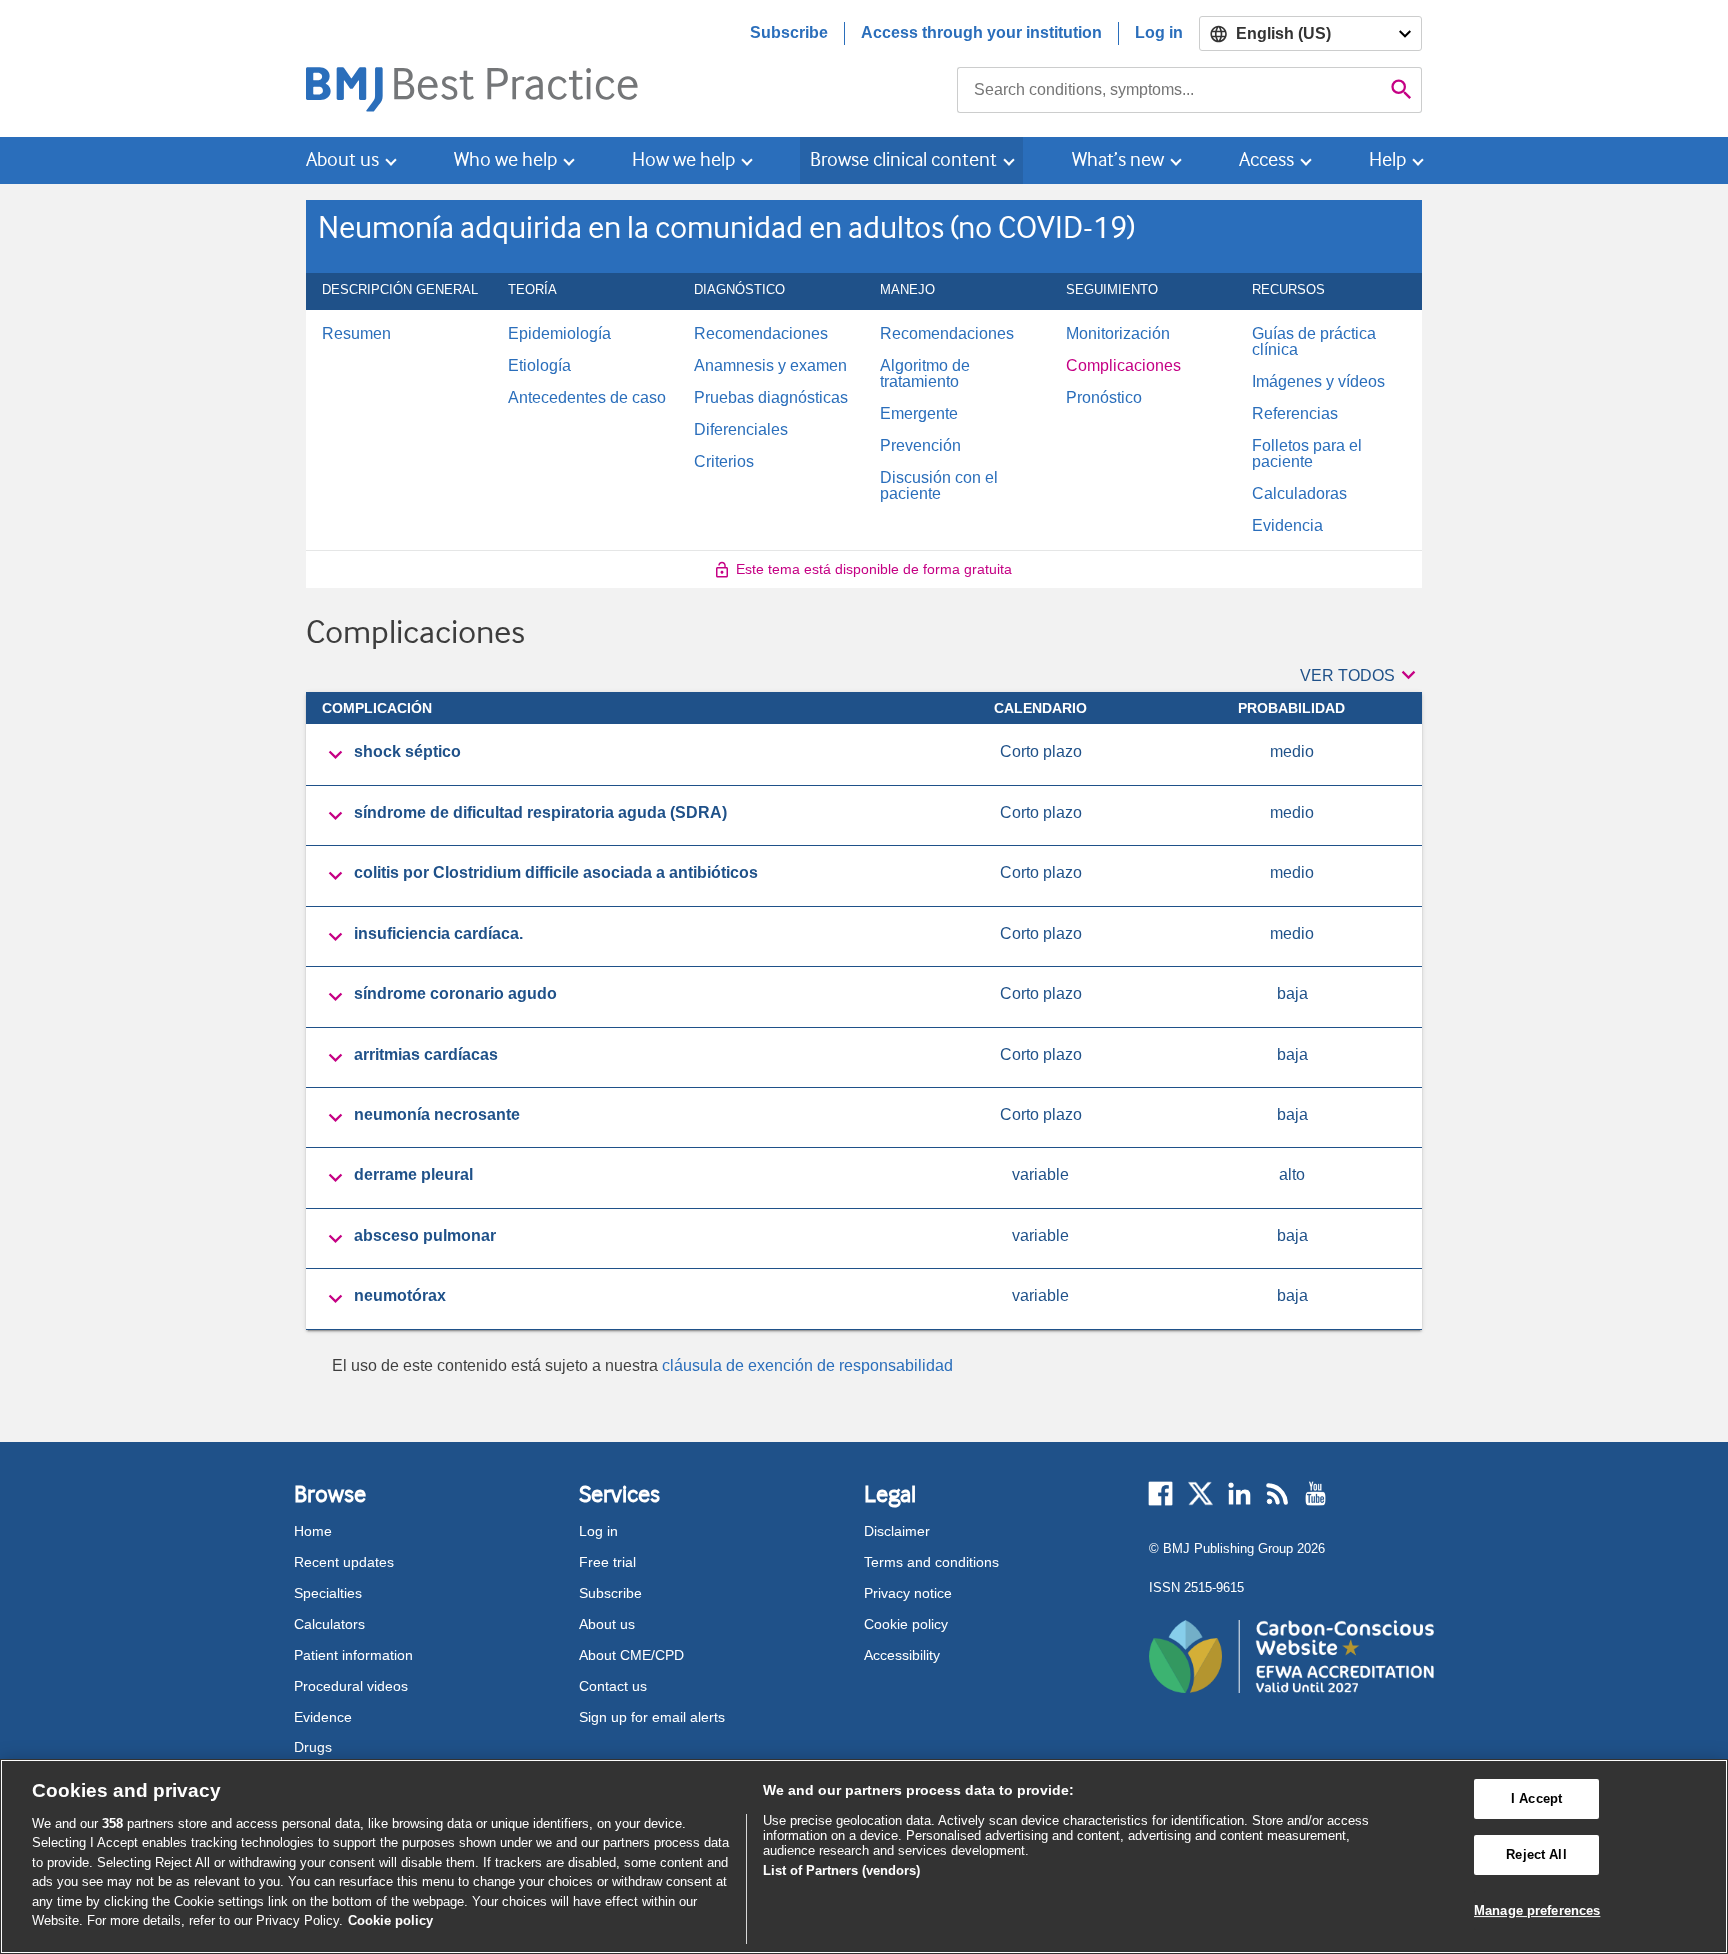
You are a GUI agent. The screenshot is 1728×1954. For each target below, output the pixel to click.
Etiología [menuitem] (539, 366)
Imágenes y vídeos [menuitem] (1318, 382)
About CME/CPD (631, 1655)
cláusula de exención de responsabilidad (807, 1365)
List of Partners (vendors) (841, 1870)
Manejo (907, 296)
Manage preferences (1537, 1910)
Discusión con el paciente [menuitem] (939, 486)
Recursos (1288, 296)
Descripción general (400, 296)
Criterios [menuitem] (724, 462)
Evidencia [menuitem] (1287, 526)
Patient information (353, 1655)
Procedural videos (351, 1686)
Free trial (607, 1562)
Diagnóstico (739, 296)
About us (607, 1624)
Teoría (532, 296)
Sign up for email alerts (652, 1717)
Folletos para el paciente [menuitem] (1307, 454)
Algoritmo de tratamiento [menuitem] (925, 374)
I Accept (1536, 1799)
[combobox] (1169, 90)
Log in (1159, 32)
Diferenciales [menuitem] (741, 430)
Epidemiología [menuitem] (559, 334)
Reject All (1536, 1854)
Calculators (329, 1624)
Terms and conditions (931, 1562)
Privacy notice (908, 1593)
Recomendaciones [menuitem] (761, 334)
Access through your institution (981, 32)
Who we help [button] (505, 159)
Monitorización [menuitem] (1118, 334)
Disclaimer (897, 1531)
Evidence (323, 1717)
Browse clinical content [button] (903, 159)
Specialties (328, 1593)
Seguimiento (1112, 296)
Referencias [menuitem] (1295, 414)
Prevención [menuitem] (920, 446)
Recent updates (344, 1562)
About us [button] (342, 159)
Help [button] (1387, 159)
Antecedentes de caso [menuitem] (587, 398)
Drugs (313, 1747)
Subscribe (789, 32)
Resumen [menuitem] (356, 334)
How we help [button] (683, 159)
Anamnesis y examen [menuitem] (770, 366)
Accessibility (902, 1655)
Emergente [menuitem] (919, 414)
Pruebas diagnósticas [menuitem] (771, 398)
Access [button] (1266, 159)
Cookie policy (906, 1624)
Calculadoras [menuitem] (1299, 494)
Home (313, 1531)
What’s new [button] (1118, 159)
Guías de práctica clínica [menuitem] (1314, 342)
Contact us (613, 1686)
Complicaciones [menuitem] (1123, 366)
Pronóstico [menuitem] (1104, 398)
